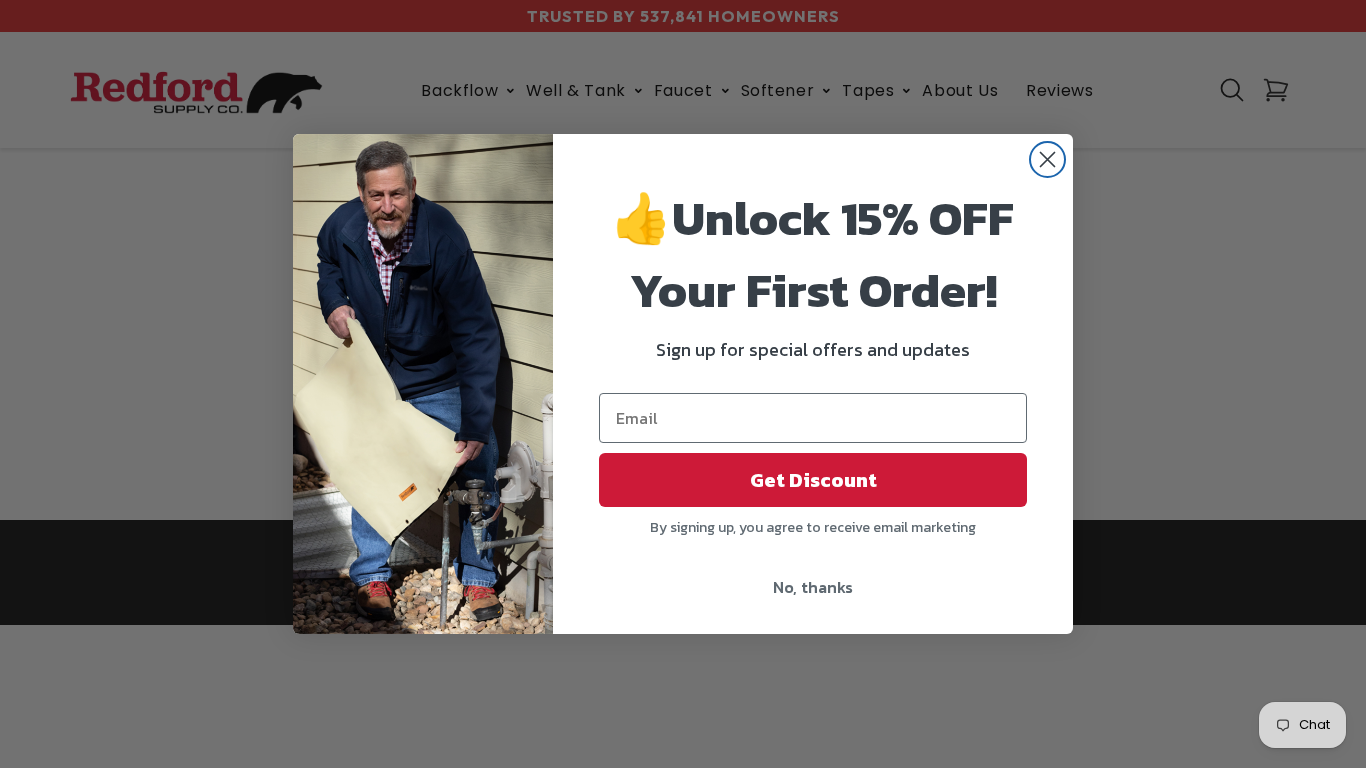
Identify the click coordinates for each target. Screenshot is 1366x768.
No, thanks (813, 587)
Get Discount (813, 480)
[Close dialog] (1047, 159)
